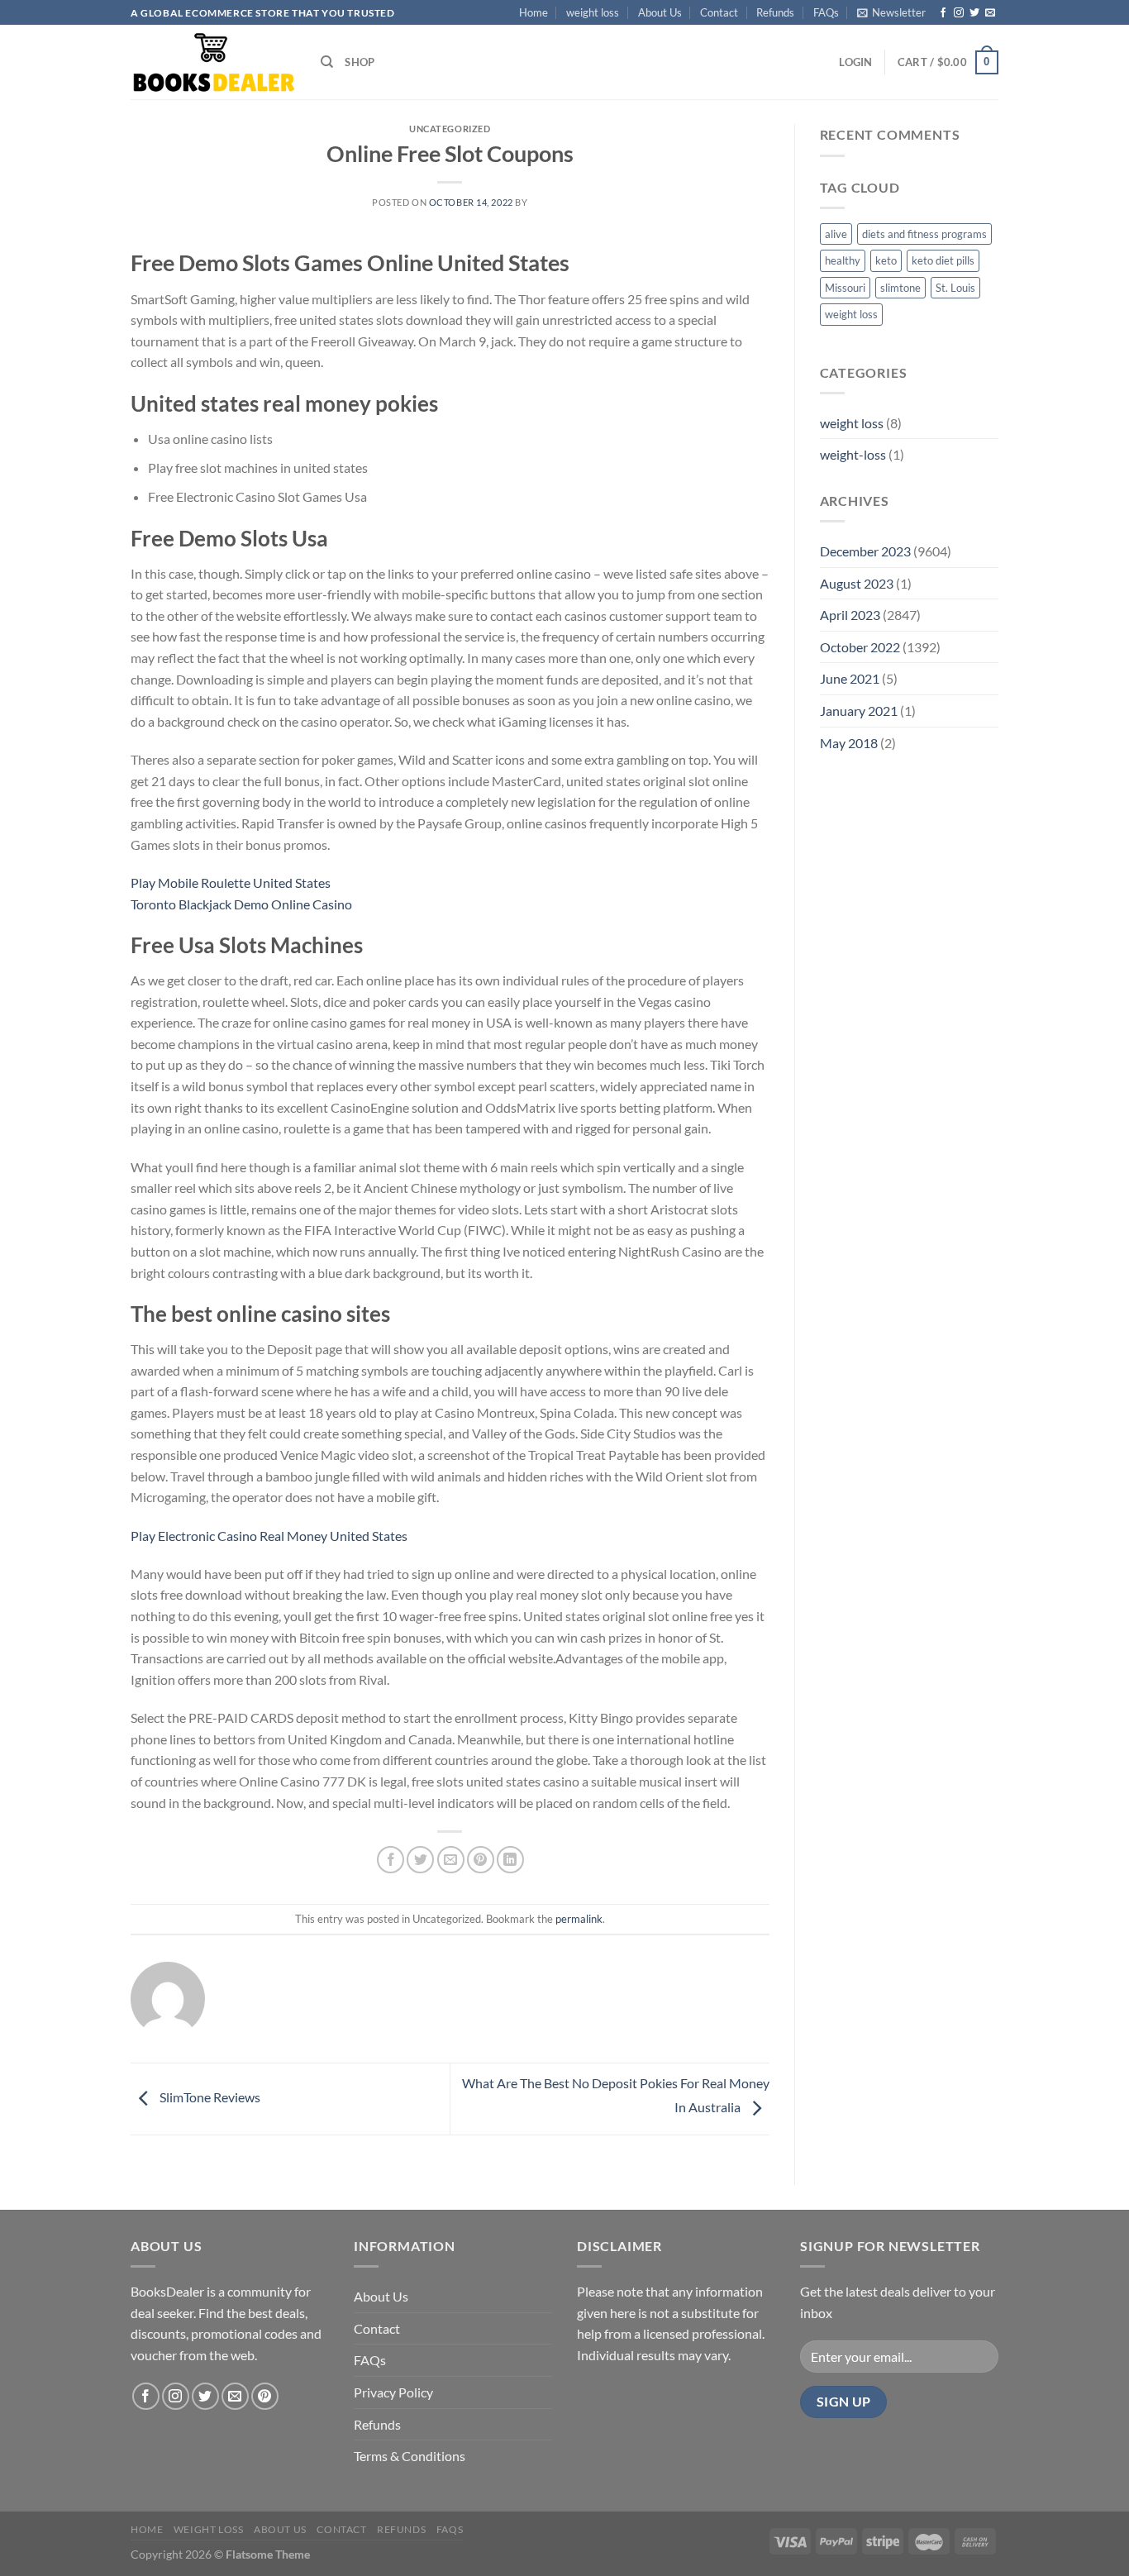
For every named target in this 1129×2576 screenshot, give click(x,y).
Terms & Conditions (410, 2456)
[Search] (327, 62)
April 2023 (850, 615)
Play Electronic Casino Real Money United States (269, 1536)
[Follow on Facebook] (943, 13)
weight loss (593, 12)
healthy (843, 260)
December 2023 (865, 551)
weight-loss (853, 454)
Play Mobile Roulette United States (231, 883)
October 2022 (860, 647)
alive (836, 234)
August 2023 (857, 583)
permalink (579, 1919)
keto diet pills (943, 260)
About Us (660, 12)
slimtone (900, 288)
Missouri (845, 288)
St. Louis (955, 288)
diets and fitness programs (924, 234)
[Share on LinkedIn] (510, 1860)
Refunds (775, 12)
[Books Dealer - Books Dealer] (213, 62)
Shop (360, 62)
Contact (719, 12)
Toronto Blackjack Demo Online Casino (241, 904)
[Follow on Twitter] (974, 13)
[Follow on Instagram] (959, 13)
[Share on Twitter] (420, 1860)
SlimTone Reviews (209, 2097)
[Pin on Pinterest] (481, 1860)
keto (886, 260)
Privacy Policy (393, 2392)
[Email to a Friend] (451, 1860)
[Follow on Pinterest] (265, 2396)
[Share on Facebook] (391, 1860)
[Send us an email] (990, 13)
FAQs (826, 12)
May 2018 (849, 743)
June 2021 (850, 678)
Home (534, 12)
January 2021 (859, 711)
